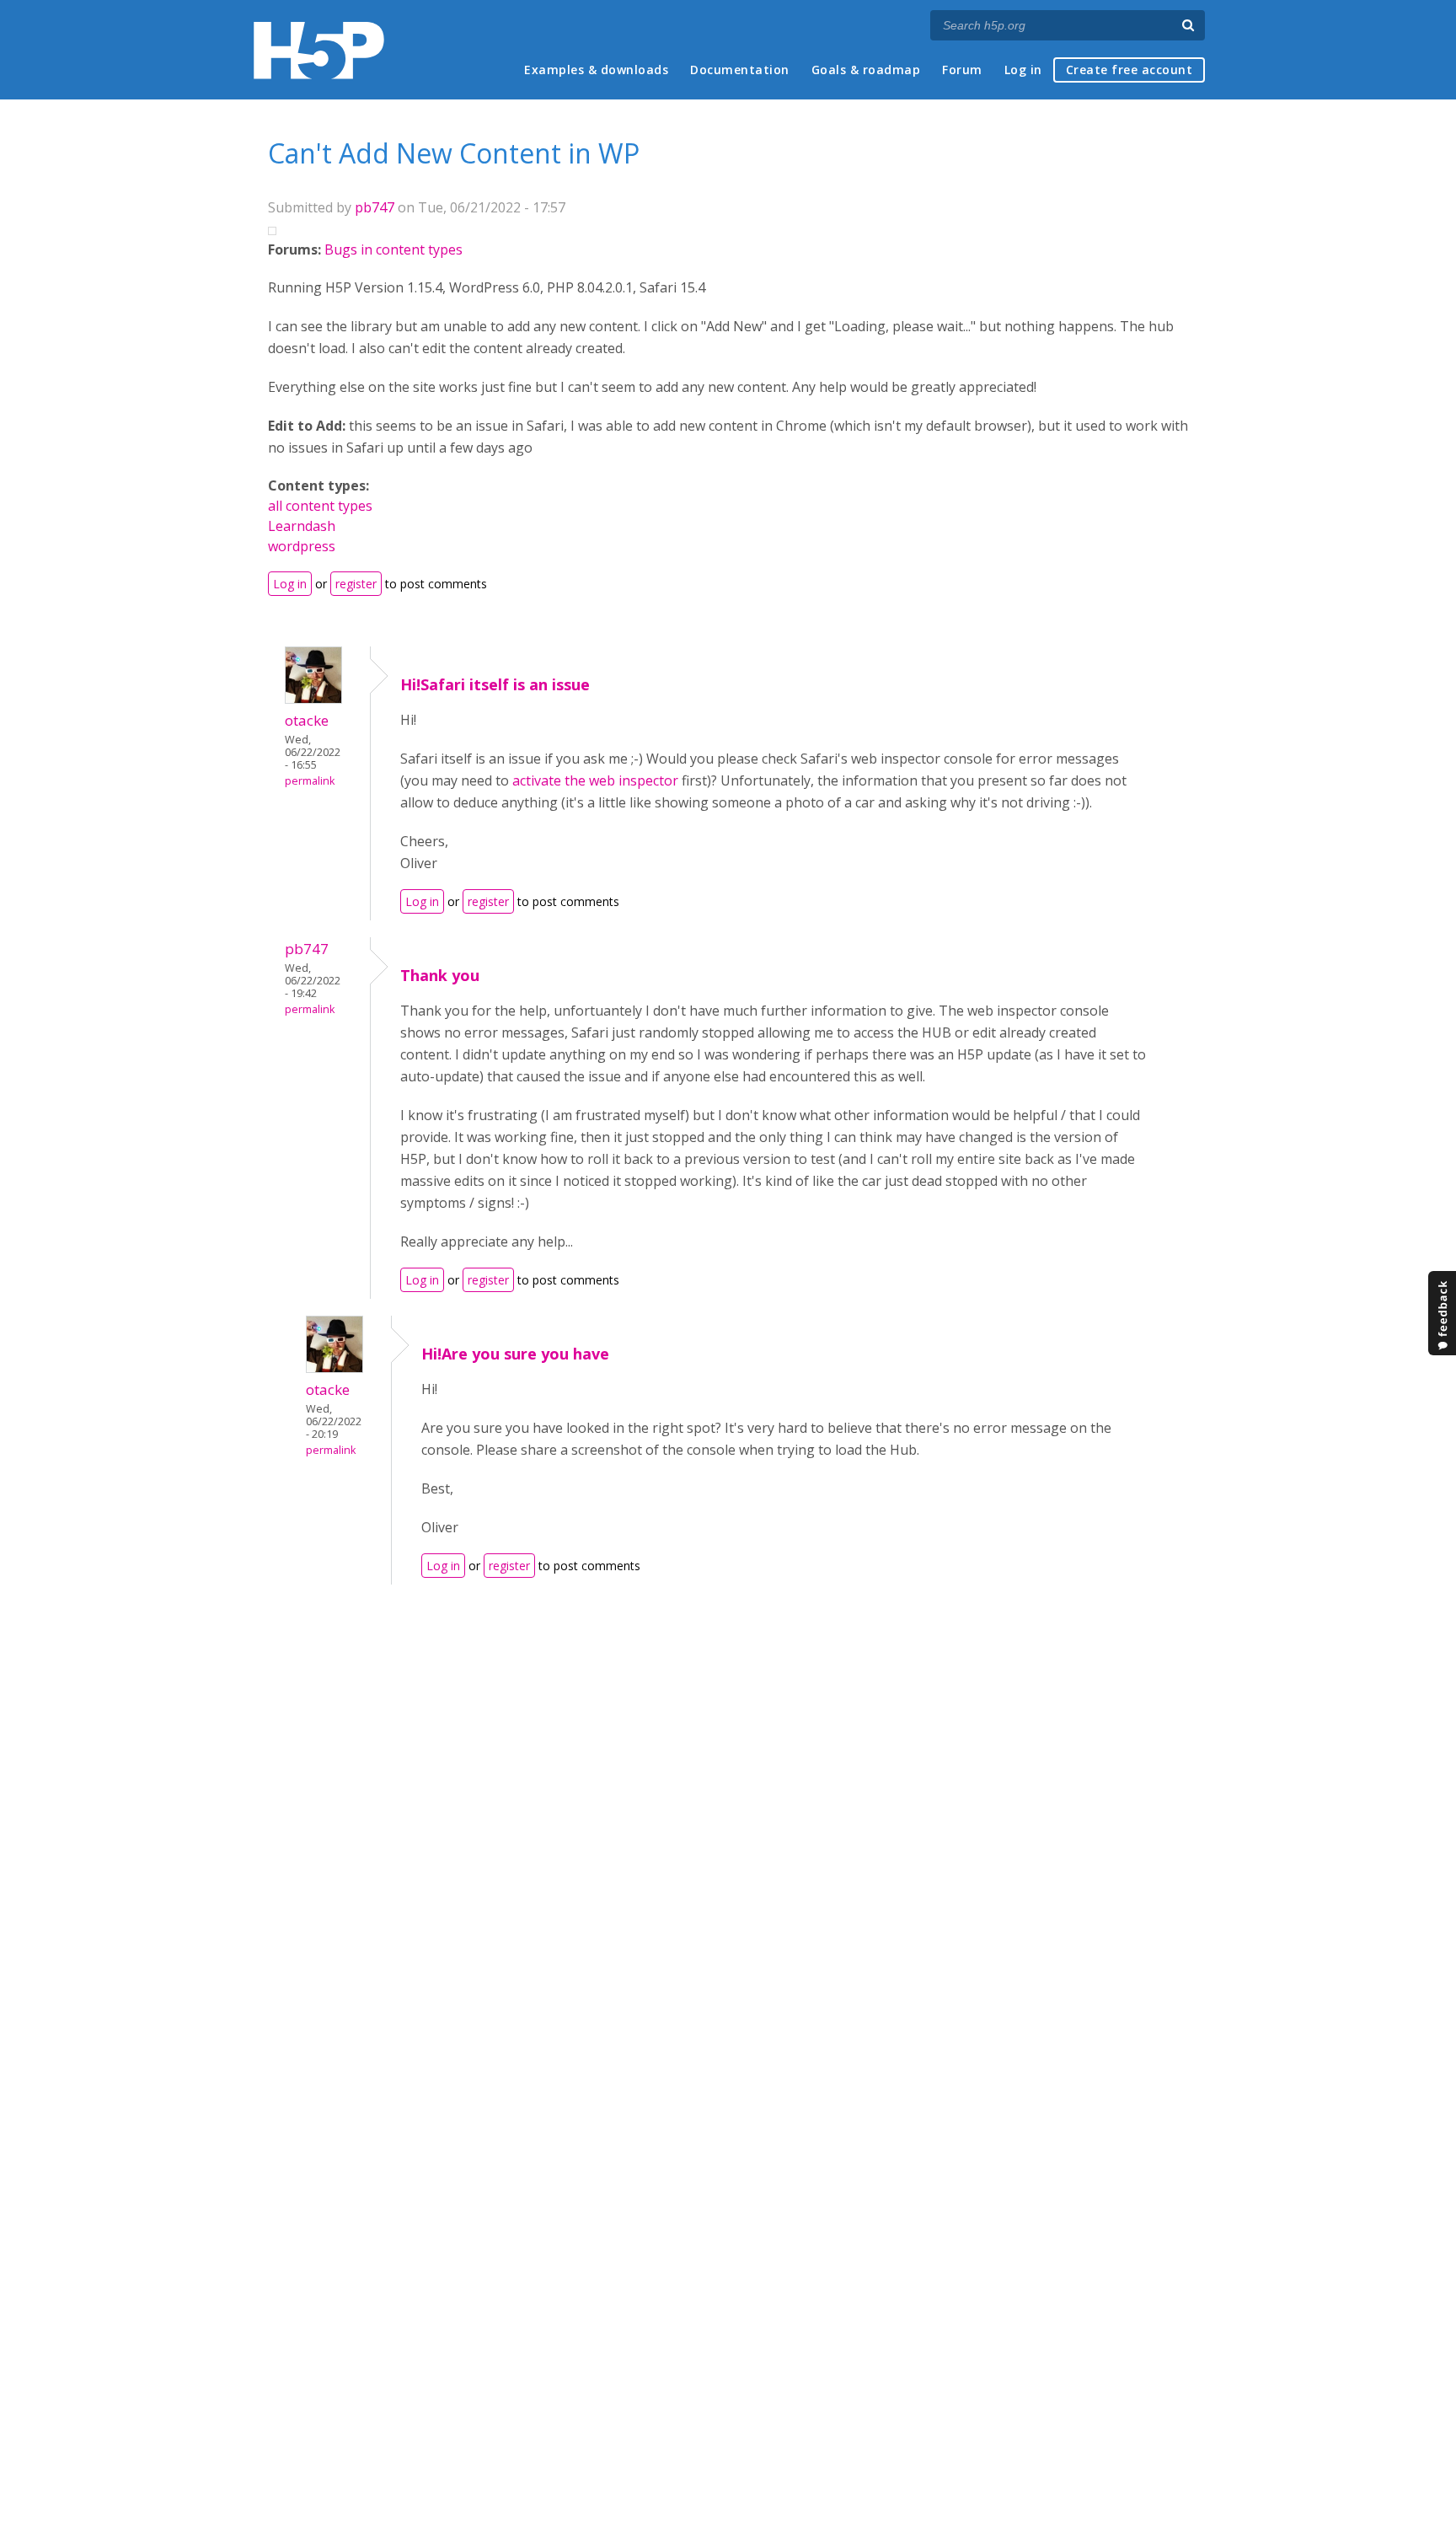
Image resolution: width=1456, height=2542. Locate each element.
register (356, 584)
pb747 (375, 207)
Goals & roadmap (866, 70)
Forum (962, 70)
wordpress (302, 546)
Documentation (740, 70)
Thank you (440, 975)
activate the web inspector (595, 780)
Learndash (302, 526)
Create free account (1129, 70)
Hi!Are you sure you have (515, 1354)
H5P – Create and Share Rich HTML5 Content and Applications (319, 50)
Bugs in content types (393, 249)
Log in (1023, 70)
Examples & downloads (596, 70)
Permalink (310, 781)
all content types (320, 506)
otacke (307, 720)
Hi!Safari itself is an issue (495, 684)
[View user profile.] (313, 699)
